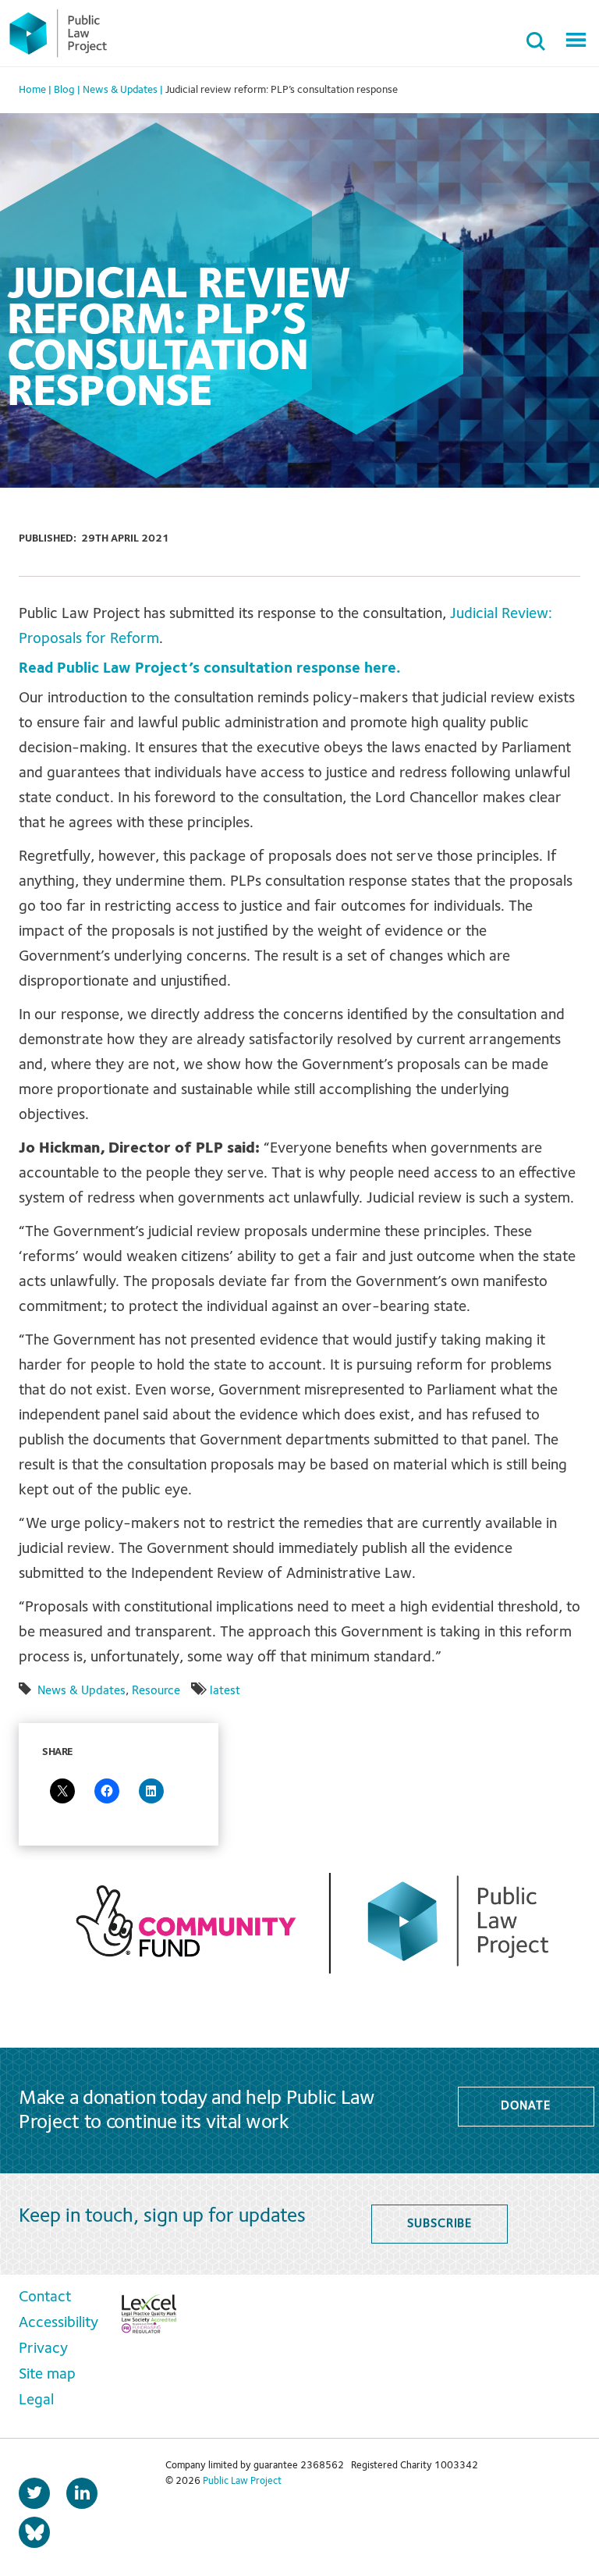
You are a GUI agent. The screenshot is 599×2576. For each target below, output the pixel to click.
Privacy (43, 2349)
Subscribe (440, 2224)
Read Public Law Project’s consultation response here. (210, 669)
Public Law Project (242, 2481)
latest (225, 1691)
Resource (156, 1691)
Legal (36, 2400)
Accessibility (58, 2323)
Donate (525, 2106)
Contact (45, 2297)
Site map (47, 2375)
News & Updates (82, 1691)
